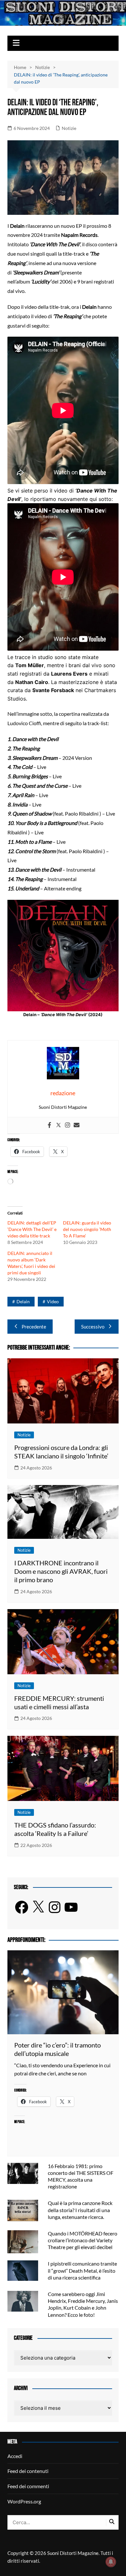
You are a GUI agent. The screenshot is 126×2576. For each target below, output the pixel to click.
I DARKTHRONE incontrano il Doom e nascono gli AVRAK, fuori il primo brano (61, 1571)
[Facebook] (49, 1125)
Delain (23, 1301)
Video (53, 1301)
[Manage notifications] (111, 2562)
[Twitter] (58, 1125)
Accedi (15, 2456)
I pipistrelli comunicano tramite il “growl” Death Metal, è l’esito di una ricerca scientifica (82, 2270)
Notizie (69, 128)
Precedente (34, 1327)
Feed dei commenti (28, 2486)
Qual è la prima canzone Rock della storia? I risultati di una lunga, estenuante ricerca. (80, 2210)
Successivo (93, 1327)
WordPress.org (24, 2501)
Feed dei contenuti (28, 2471)
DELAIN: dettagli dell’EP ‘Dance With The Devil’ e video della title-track (32, 1229)
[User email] (77, 1125)
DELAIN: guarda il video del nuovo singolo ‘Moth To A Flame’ (87, 1229)
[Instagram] (68, 1125)
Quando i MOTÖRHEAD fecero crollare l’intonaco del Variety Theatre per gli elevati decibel (83, 2240)
